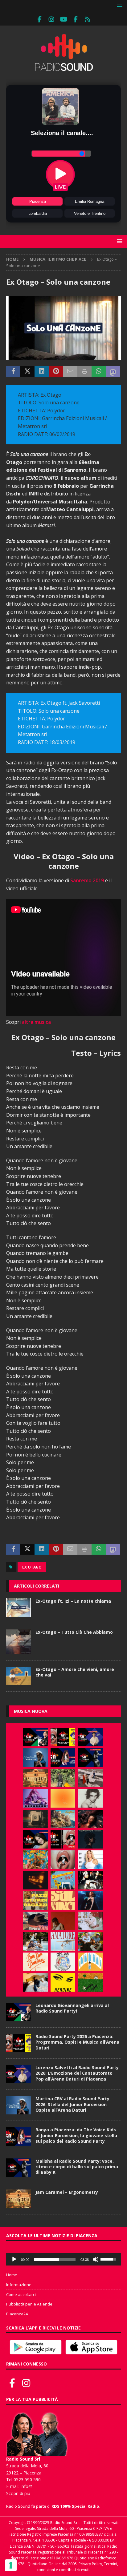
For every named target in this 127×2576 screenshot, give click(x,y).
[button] (119, 6)
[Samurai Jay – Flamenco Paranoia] (63, 1941)
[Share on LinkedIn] (42, 372)
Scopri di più (18, 2493)
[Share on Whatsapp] (99, 372)
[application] (63, 2259)
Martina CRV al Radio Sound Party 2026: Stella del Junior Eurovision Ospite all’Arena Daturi (72, 2104)
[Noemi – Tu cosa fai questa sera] (90, 1901)
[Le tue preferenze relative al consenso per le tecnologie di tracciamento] (11, 2565)
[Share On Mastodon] (113, 372)
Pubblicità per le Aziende (29, 2304)
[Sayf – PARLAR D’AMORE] (90, 1819)
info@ (27, 2486)
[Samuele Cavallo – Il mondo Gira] (35, 1860)
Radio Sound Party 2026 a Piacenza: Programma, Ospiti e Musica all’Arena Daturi (77, 2042)
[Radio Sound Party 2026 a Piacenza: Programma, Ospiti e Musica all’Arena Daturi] (63, 1737)
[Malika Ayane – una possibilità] (90, 1880)
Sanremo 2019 (87, 880)
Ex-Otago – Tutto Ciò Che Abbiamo (74, 1632)
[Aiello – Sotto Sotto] (35, 1982)
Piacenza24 (17, 2314)
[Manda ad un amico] (70, 372)
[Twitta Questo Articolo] (27, 372)
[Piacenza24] (88, 19)
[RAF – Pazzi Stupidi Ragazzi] (35, 1901)
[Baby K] (90, 1860)
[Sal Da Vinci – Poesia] (63, 1901)
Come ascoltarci (21, 2294)
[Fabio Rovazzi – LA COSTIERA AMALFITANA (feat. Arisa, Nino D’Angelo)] (63, 1819)
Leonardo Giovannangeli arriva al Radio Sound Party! (72, 2008)
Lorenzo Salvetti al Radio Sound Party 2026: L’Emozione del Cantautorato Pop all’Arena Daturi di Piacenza (77, 2073)
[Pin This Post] (56, 372)
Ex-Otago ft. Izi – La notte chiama (73, 1601)
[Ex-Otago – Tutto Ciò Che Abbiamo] (18, 1642)
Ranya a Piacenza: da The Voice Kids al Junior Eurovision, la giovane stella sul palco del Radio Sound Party (76, 2135)
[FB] (40, 19)
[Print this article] (84, 372)
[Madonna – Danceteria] (35, 1798)
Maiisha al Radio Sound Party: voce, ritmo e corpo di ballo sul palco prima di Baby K (77, 2167)
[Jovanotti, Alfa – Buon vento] (90, 1941)
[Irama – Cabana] (63, 1921)
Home (12, 2275)
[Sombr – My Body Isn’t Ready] (90, 1798)
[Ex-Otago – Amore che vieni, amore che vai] (18, 1676)
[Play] (14, 2259)
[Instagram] (52, 19)
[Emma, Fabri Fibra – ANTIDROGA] (90, 1778)
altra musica (36, 1022)
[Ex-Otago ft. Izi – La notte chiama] (18, 1608)
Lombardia (38, 213)
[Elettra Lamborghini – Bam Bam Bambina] (35, 1962)
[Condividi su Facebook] (13, 372)
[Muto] (96, 2259)
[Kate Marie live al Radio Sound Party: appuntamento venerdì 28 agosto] (35, 1839)
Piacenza (38, 201)
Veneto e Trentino (90, 213)
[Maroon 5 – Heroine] (63, 1982)
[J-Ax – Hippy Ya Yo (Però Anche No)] (35, 1921)
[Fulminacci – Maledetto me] (90, 1982)
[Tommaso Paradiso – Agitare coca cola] (63, 1798)
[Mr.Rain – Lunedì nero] (90, 1921)
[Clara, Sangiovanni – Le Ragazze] (35, 1941)
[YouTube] (64, 19)
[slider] (55, 2259)
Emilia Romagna (90, 201)
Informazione (19, 2285)
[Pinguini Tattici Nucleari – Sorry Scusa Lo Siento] (90, 1962)
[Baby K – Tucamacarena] (63, 1880)
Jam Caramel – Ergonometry (67, 2192)
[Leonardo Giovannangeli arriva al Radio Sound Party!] (35, 1737)
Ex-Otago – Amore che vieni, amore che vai (75, 1672)
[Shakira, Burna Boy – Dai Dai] (63, 1962)
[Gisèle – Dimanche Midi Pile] (35, 1819)
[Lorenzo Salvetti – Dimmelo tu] (90, 1839)
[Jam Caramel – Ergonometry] (35, 1778)
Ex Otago (32, 1567)
